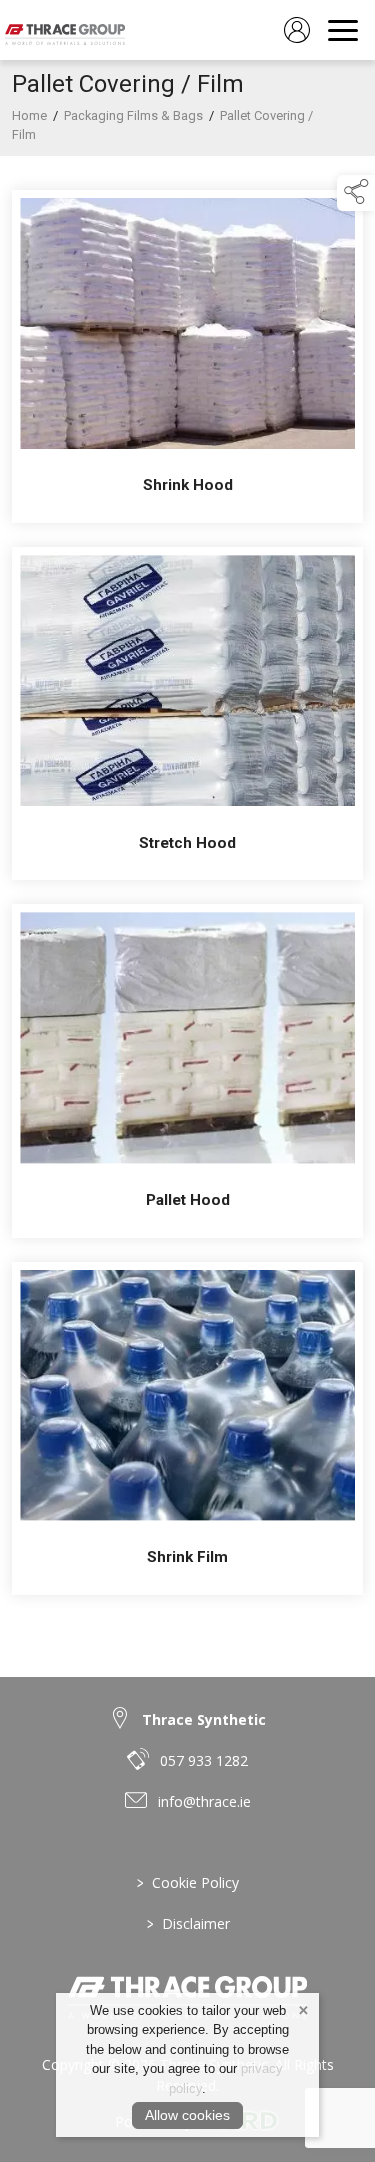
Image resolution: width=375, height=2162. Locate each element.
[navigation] (343, 30)
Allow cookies (187, 2115)
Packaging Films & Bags (133, 115)
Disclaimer (187, 1923)
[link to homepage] (65, 30)
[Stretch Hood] (187, 713)
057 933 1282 (204, 1760)
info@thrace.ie (204, 1801)
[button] (356, 193)
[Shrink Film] (187, 1428)
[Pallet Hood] (187, 1070)
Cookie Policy (188, 1882)
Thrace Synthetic (204, 1719)
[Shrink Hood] (187, 356)
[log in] (297, 30)
